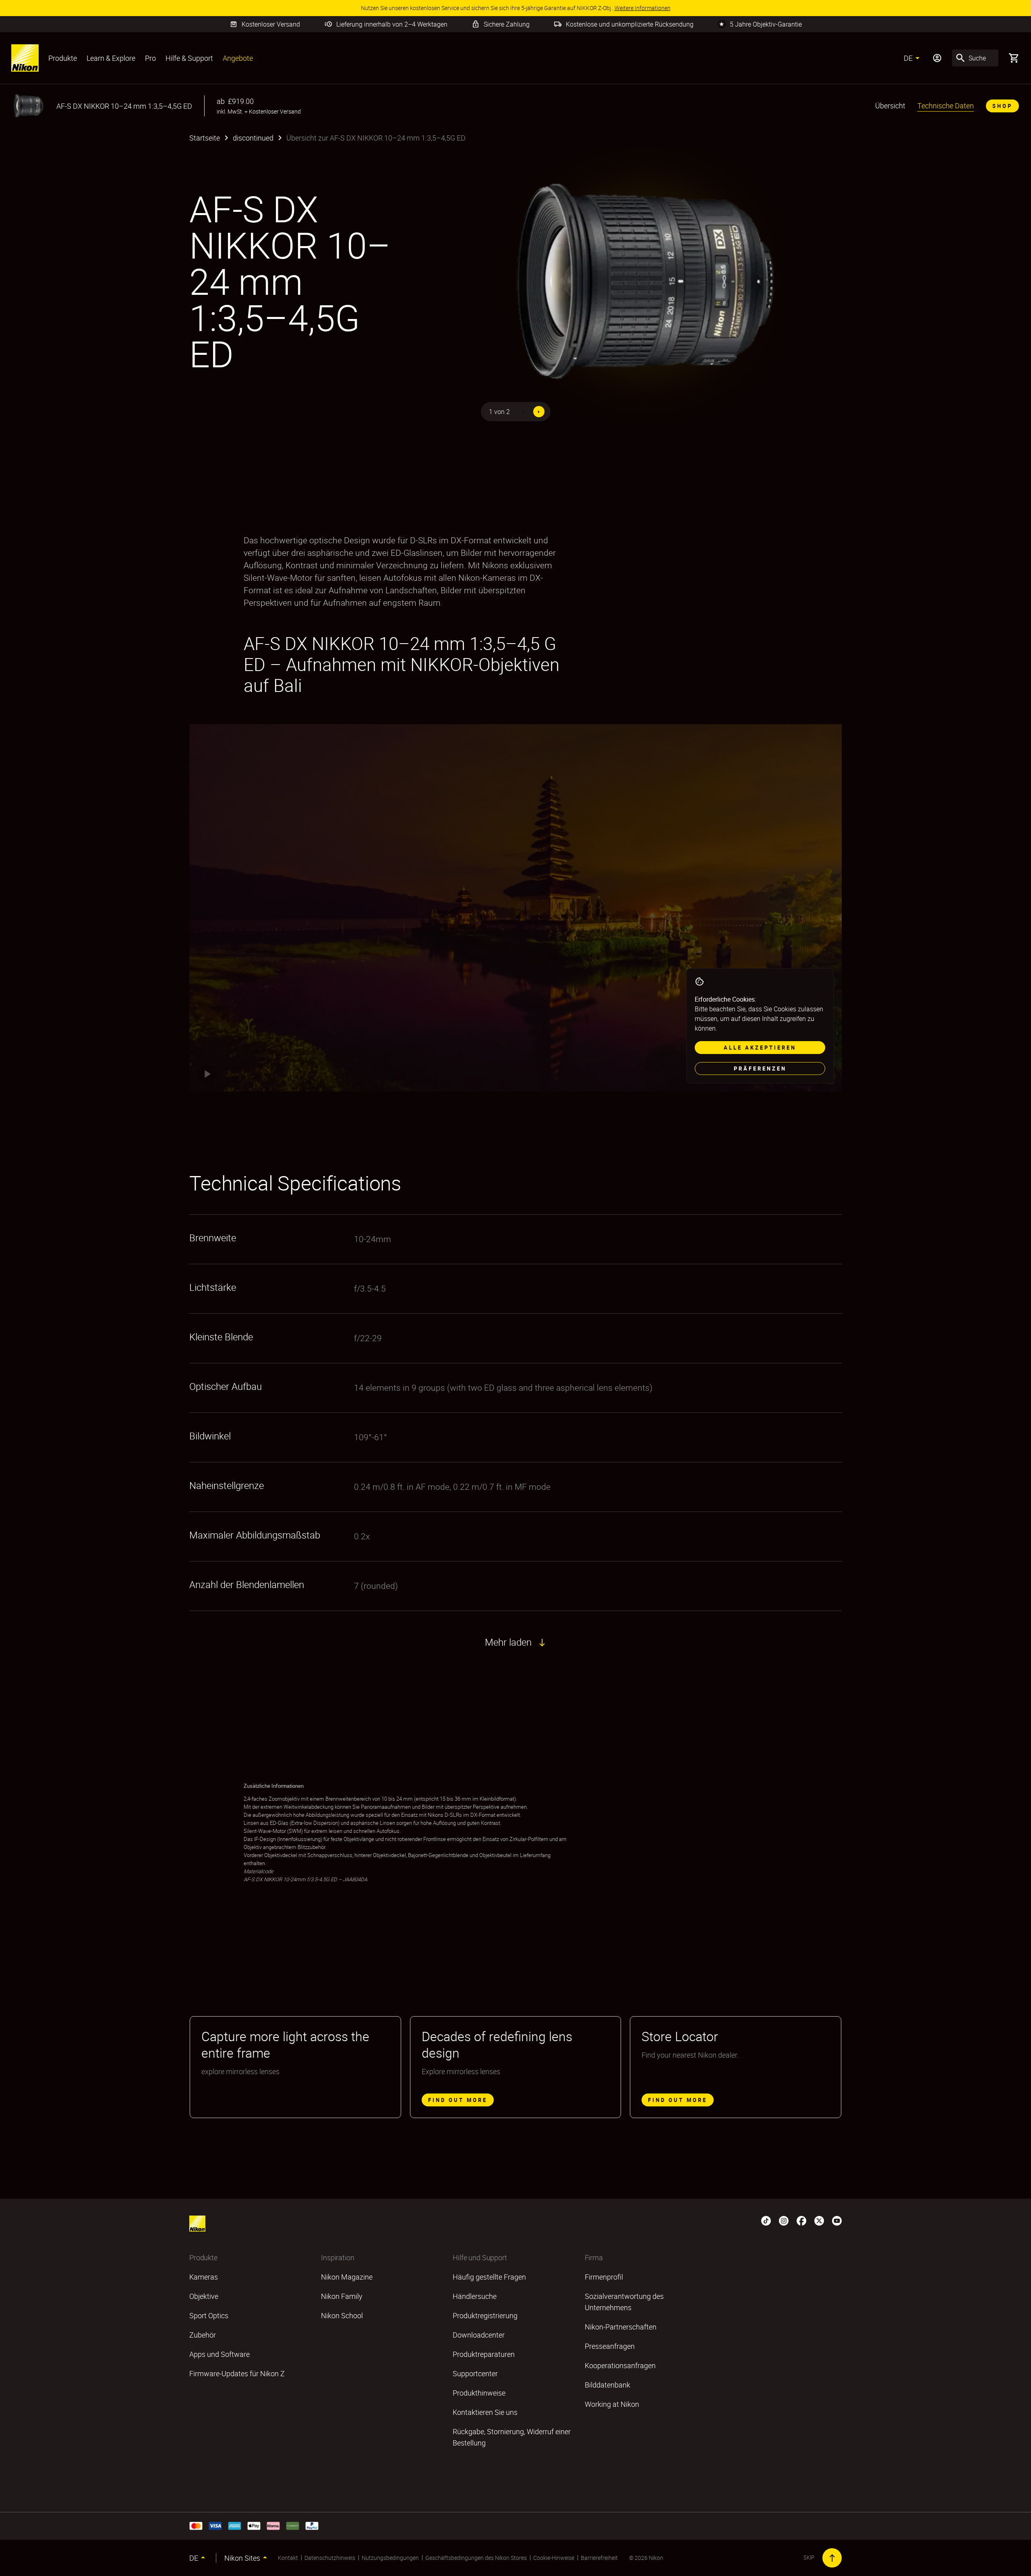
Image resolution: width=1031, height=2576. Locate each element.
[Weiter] (539, 412)
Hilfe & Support (189, 58)
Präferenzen (760, 1069)
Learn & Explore (111, 58)
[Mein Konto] (937, 58)
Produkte (63, 58)
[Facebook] (801, 2220)
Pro (150, 58)
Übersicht (890, 106)
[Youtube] (837, 2220)
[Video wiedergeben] (207, 1074)
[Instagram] (784, 2220)
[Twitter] (819, 2220)
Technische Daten (946, 106)
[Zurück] (524, 412)
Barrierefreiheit (599, 2558)
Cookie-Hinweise (554, 2558)
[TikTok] (766, 2220)
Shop (1002, 106)
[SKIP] (832, 2558)
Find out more (458, 2100)
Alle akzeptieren (760, 1048)
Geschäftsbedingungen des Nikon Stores (476, 2558)
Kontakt (288, 2558)
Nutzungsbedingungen (390, 2558)
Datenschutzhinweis (330, 2558)
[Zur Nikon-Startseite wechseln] (25, 58)
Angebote (238, 58)
